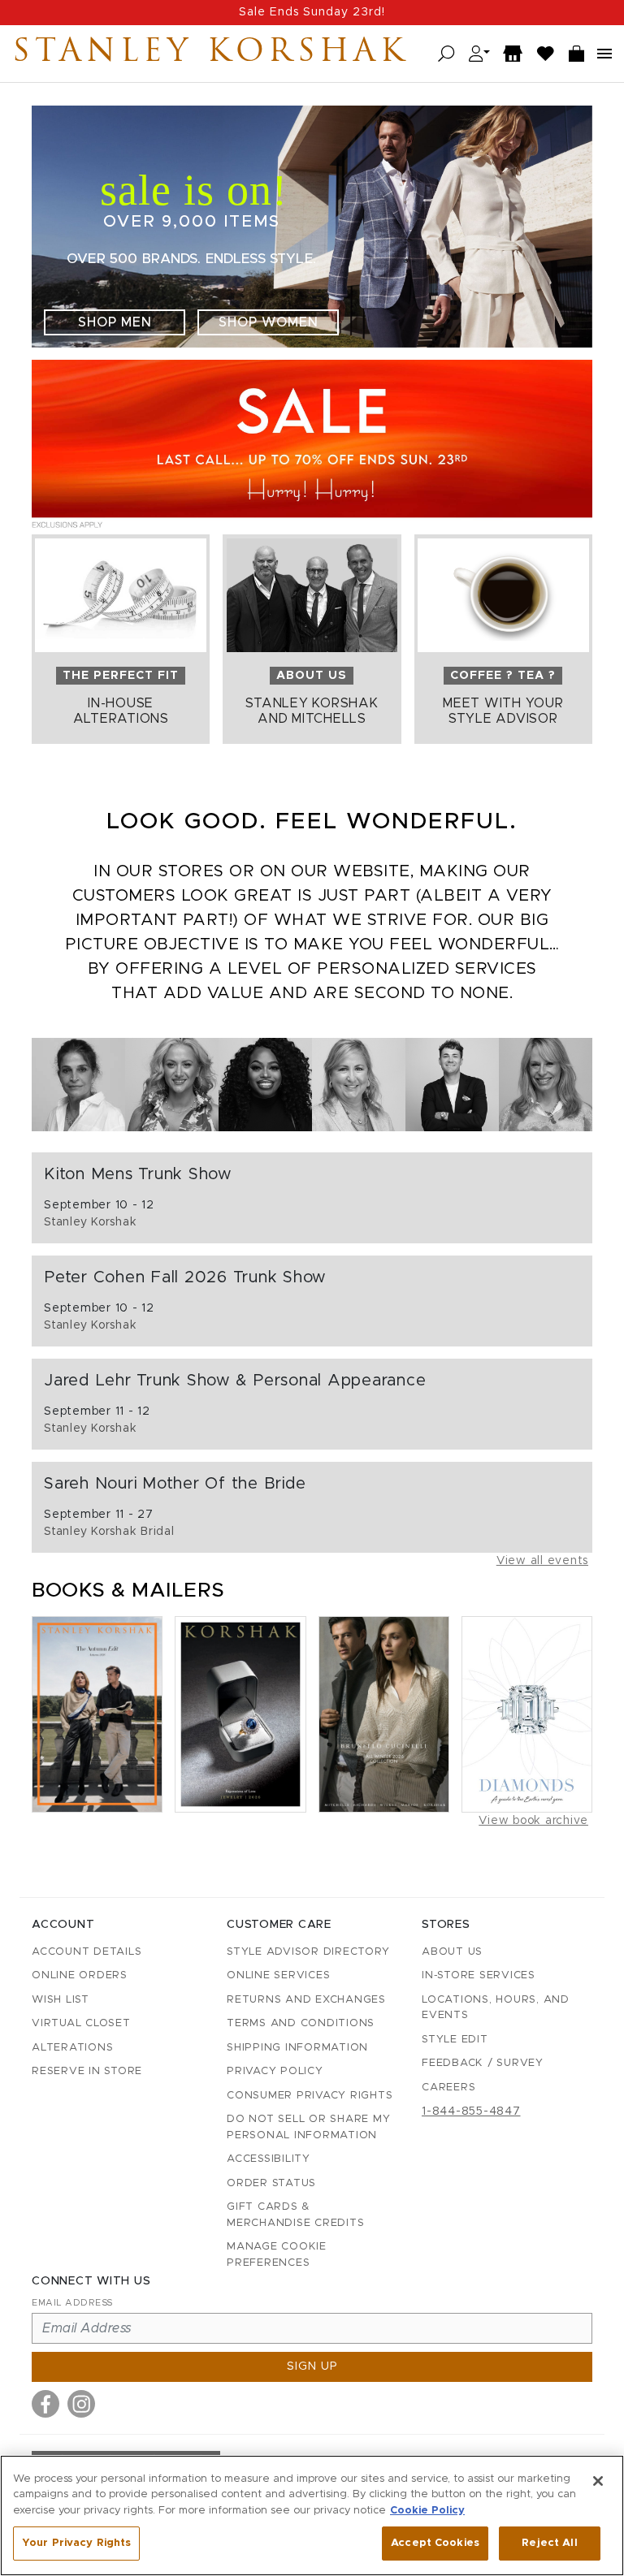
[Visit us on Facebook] (45, 2404)
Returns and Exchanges (306, 2000)
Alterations (72, 2048)
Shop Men (115, 322)
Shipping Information (297, 2048)
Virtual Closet (81, 2023)
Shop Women (269, 322)
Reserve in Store (87, 2071)
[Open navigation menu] (604, 54)
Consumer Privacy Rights (310, 2096)
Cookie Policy (427, 2511)
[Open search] (446, 54)
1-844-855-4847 (471, 2111)
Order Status (271, 2183)
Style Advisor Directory (308, 1952)
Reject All (549, 2543)
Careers (448, 2088)
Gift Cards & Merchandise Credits (295, 2215)
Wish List (61, 2000)
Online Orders (80, 1975)
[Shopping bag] (577, 54)
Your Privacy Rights (76, 2543)
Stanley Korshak (210, 54)
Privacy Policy (275, 2071)
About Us (452, 1952)
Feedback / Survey (483, 2063)
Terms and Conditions (301, 2023)
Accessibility (269, 2159)
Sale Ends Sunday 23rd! (312, 12)
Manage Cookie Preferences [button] (277, 2255)
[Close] (598, 2481)
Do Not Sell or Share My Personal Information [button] (308, 2127)
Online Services (278, 1975)
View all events (542, 1561)
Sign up (312, 2366)
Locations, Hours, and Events (496, 2008)
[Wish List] (546, 54)
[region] (312, 2515)
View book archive (533, 1821)
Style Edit (455, 2040)
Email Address (72, 2303)
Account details (87, 1952)
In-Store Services (479, 1975)
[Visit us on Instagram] (81, 2404)
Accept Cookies (435, 2543)
